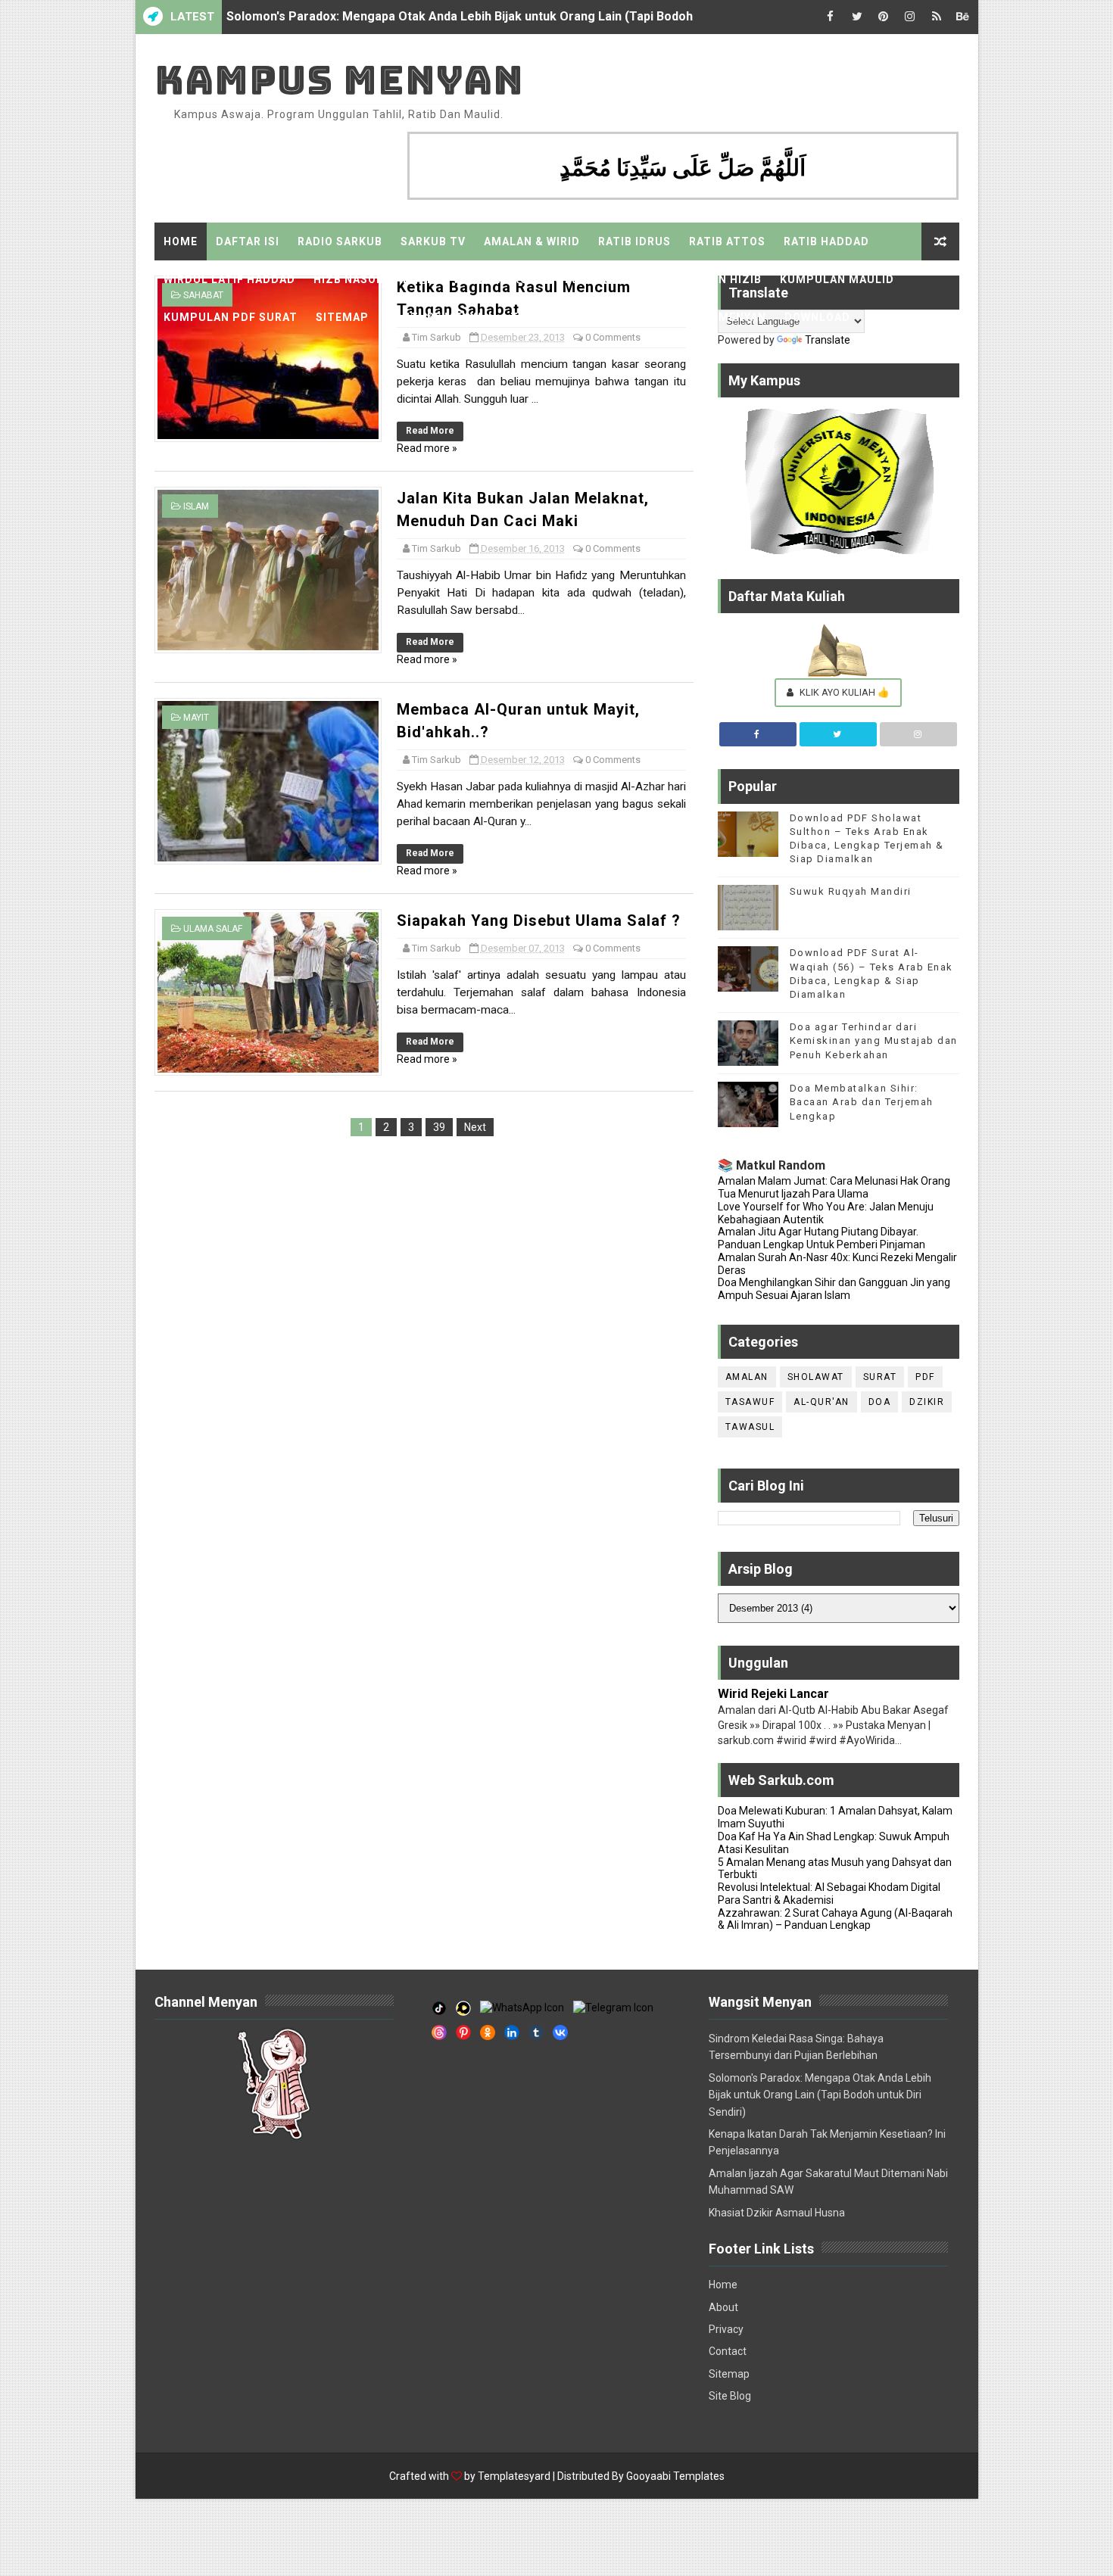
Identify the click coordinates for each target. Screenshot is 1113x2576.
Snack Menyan (721, 317)
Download (817, 317)
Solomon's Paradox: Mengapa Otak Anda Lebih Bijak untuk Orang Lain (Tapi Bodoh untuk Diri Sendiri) (820, 2095)
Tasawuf (750, 1402)
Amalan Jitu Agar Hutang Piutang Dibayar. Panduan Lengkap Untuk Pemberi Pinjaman (821, 1238)
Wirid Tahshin (599, 279)
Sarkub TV (433, 241)
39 (439, 1127)
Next (475, 1127)
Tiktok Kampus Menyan (584, 317)
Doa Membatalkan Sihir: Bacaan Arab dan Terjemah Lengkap (862, 1102)
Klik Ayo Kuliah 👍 (843, 692)
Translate (828, 340)
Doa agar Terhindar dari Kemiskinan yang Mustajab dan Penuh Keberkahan (874, 1040)
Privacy (726, 2329)
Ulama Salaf (213, 929)
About (723, 2307)
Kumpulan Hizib (711, 279)
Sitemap (342, 317)
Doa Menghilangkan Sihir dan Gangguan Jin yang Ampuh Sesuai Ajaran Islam (834, 1289)
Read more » (427, 448)
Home (181, 241)
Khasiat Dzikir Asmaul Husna (777, 2213)
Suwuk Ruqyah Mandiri (851, 891)
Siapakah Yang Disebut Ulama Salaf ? (539, 920)
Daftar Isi (248, 241)
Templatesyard (514, 2476)
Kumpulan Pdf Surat (231, 317)
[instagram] (910, 17)
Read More (430, 431)
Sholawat (816, 1377)
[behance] (963, 17)
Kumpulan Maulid (837, 279)
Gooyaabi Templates (675, 2476)
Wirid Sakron (495, 279)
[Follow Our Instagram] (918, 734)
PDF (925, 1377)
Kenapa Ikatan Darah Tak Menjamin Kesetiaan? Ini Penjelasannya (411, 17)
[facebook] (831, 17)
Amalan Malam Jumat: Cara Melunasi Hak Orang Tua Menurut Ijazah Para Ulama (834, 1187)
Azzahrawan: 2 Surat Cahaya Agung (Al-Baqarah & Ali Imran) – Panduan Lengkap (835, 1919)
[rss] (937, 17)
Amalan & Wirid (532, 241)
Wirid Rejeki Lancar (773, 1694)
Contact (728, 2351)
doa (880, 1402)
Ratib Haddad (826, 241)
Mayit (196, 718)
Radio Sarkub (340, 241)
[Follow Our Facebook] (758, 734)
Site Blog (730, 2396)
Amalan (747, 1377)
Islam (196, 506)
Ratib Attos (727, 241)
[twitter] (857, 17)
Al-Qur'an (821, 1402)
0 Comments (613, 337)
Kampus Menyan (339, 80)
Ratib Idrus (634, 241)
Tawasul (750, 1427)
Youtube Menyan (440, 317)
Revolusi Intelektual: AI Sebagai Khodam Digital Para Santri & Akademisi (829, 1894)
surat (880, 1377)
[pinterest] (884, 17)
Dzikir (927, 1402)
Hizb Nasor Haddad (374, 279)
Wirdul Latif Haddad (229, 279)
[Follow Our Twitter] (838, 734)
